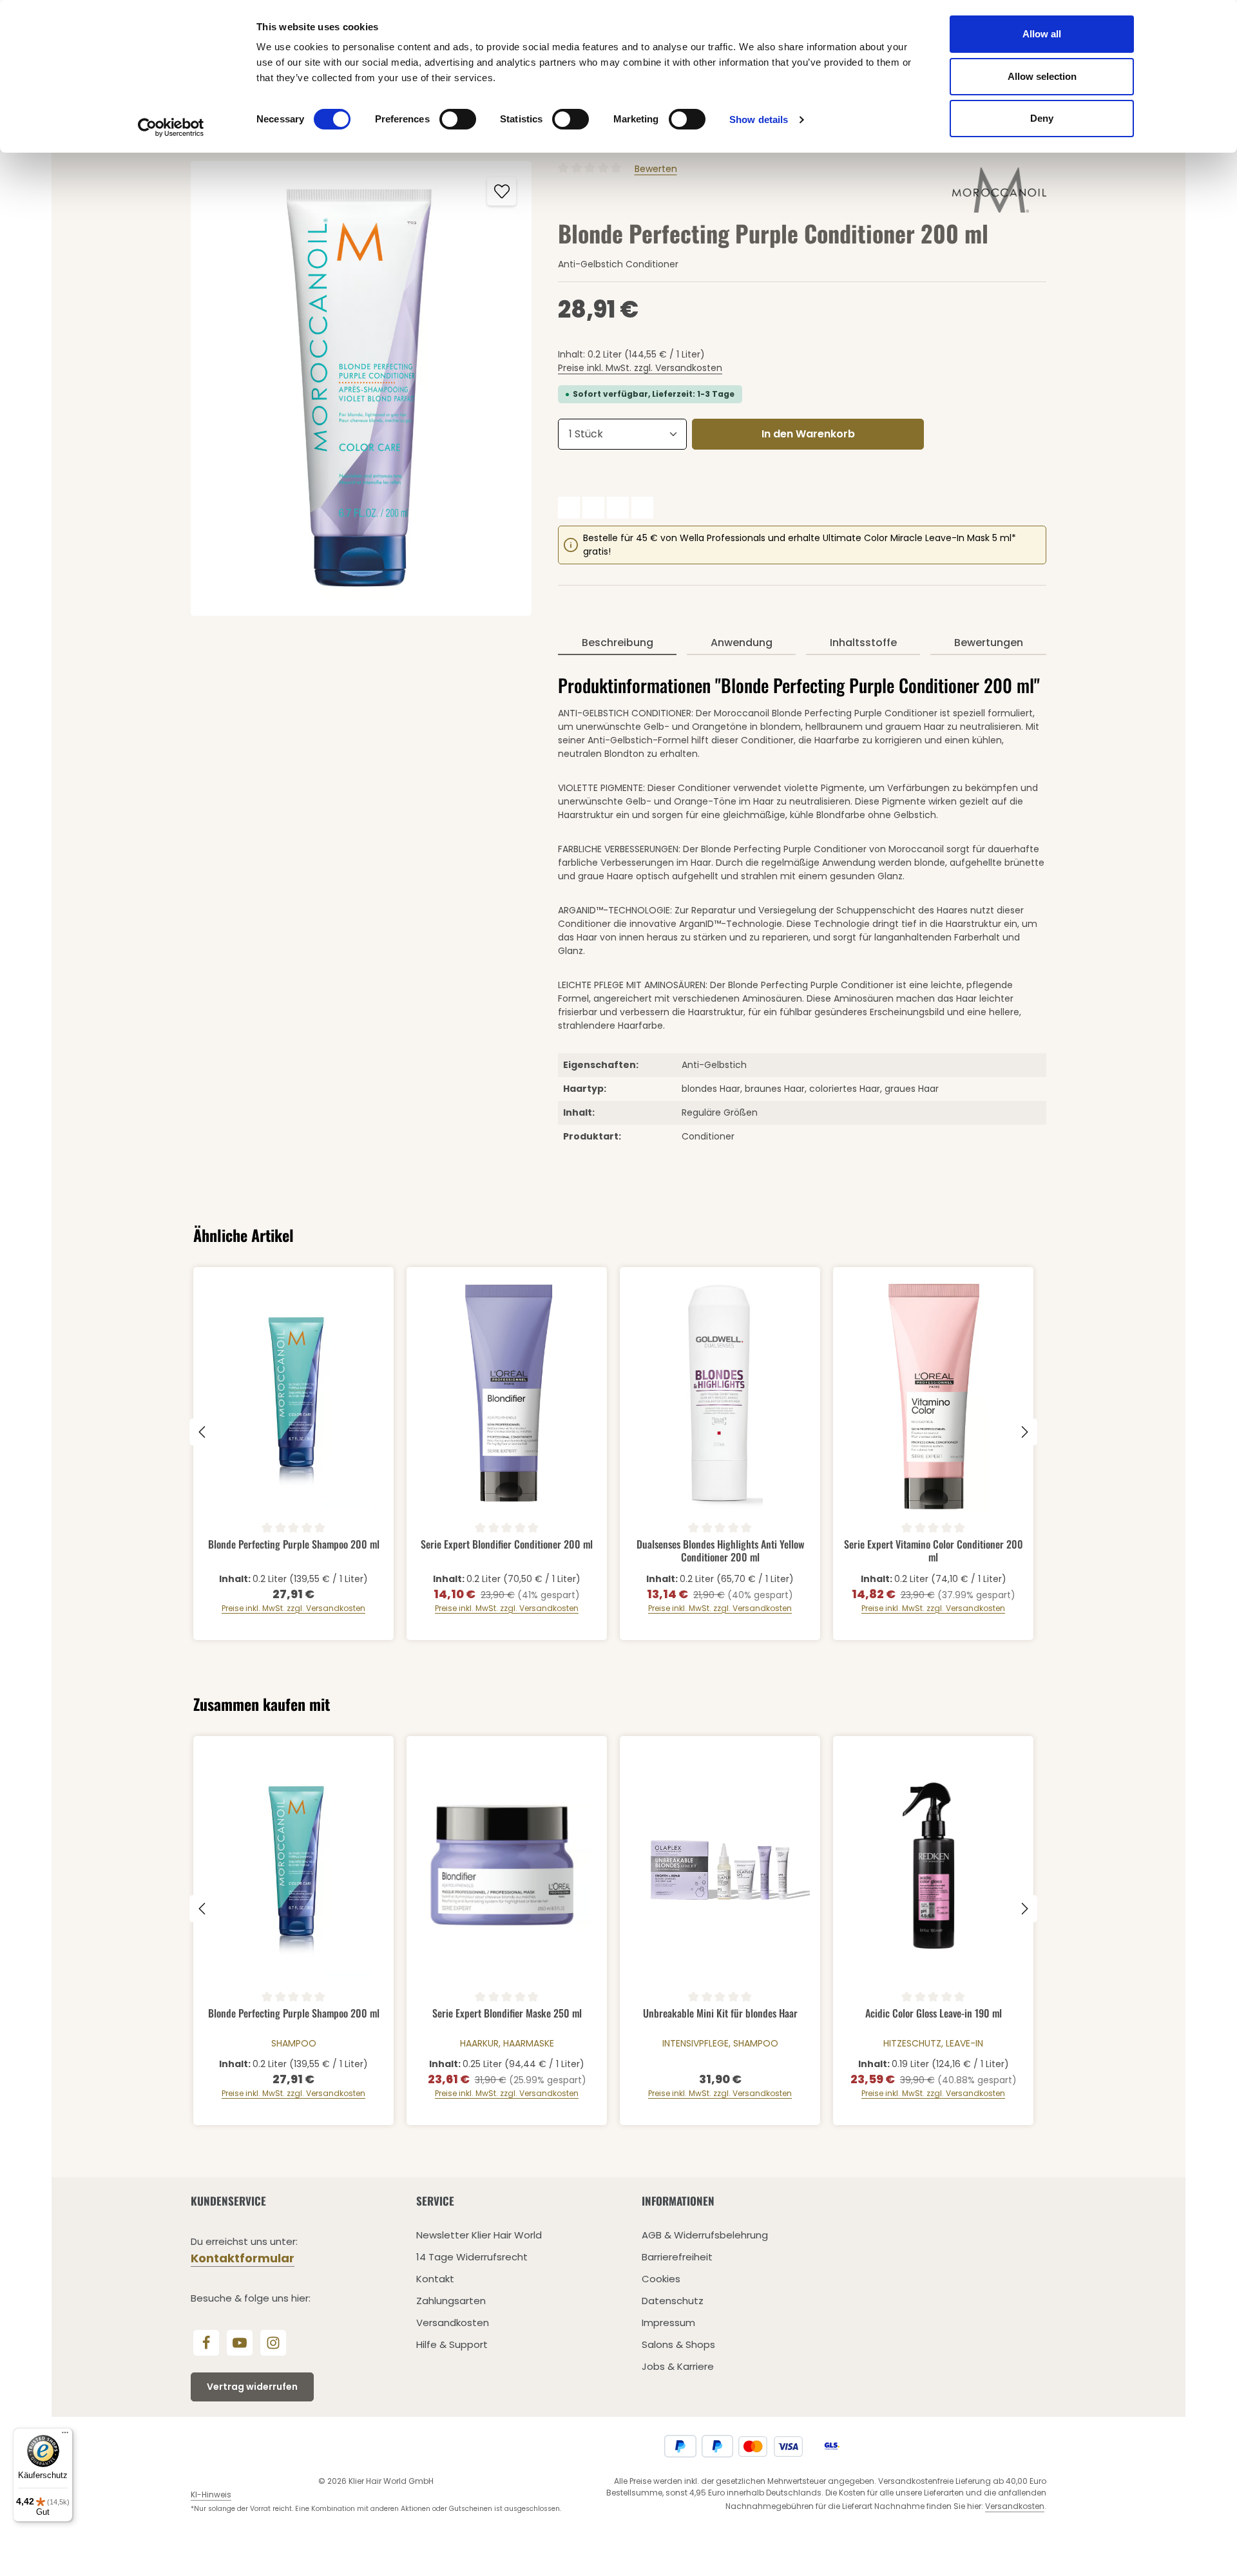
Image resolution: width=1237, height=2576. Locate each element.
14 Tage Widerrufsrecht (472, 2257)
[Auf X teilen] (593, 508)
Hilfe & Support (452, 2344)
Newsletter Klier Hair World (479, 2235)
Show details (759, 119)
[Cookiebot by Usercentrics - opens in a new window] (171, 128)
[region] (361, 388)
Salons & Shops (678, 2344)
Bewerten (656, 169)
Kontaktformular (243, 2258)
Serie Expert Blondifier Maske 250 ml (507, 2014)
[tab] (617, 644)
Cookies (661, 2279)
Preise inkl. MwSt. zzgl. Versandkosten (640, 368)
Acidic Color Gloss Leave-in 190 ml (934, 2014)
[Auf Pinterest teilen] (618, 508)
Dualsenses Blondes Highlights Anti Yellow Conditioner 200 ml (720, 1550)
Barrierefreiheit (677, 2257)
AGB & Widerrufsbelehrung (705, 2235)
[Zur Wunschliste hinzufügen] (502, 191)
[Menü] (65, 2436)
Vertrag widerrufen (252, 2387)
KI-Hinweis (211, 2495)
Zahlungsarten (451, 2301)
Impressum (668, 2323)
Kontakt (435, 2279)
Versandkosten (453, 2323)
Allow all (1042, 34)
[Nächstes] (1024, 1432)
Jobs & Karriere (678, 2366)
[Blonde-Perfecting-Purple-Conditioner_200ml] (361, 388)
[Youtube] (240, 2343)
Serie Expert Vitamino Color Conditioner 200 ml (934, 1550)
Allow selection (1042, 76)
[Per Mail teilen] (642, 508)
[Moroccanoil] (999, 190)
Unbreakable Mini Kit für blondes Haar (720, 2014)
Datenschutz (673, 2301)
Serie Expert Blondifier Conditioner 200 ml (507, 1545)
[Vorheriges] (203, 1432)
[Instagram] (273, 2343)
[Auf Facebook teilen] (569, 508)
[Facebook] (206, 2343)
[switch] (458, 119)
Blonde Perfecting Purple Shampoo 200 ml (294, 1545)
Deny (1042, 118)
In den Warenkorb (808, 434)
